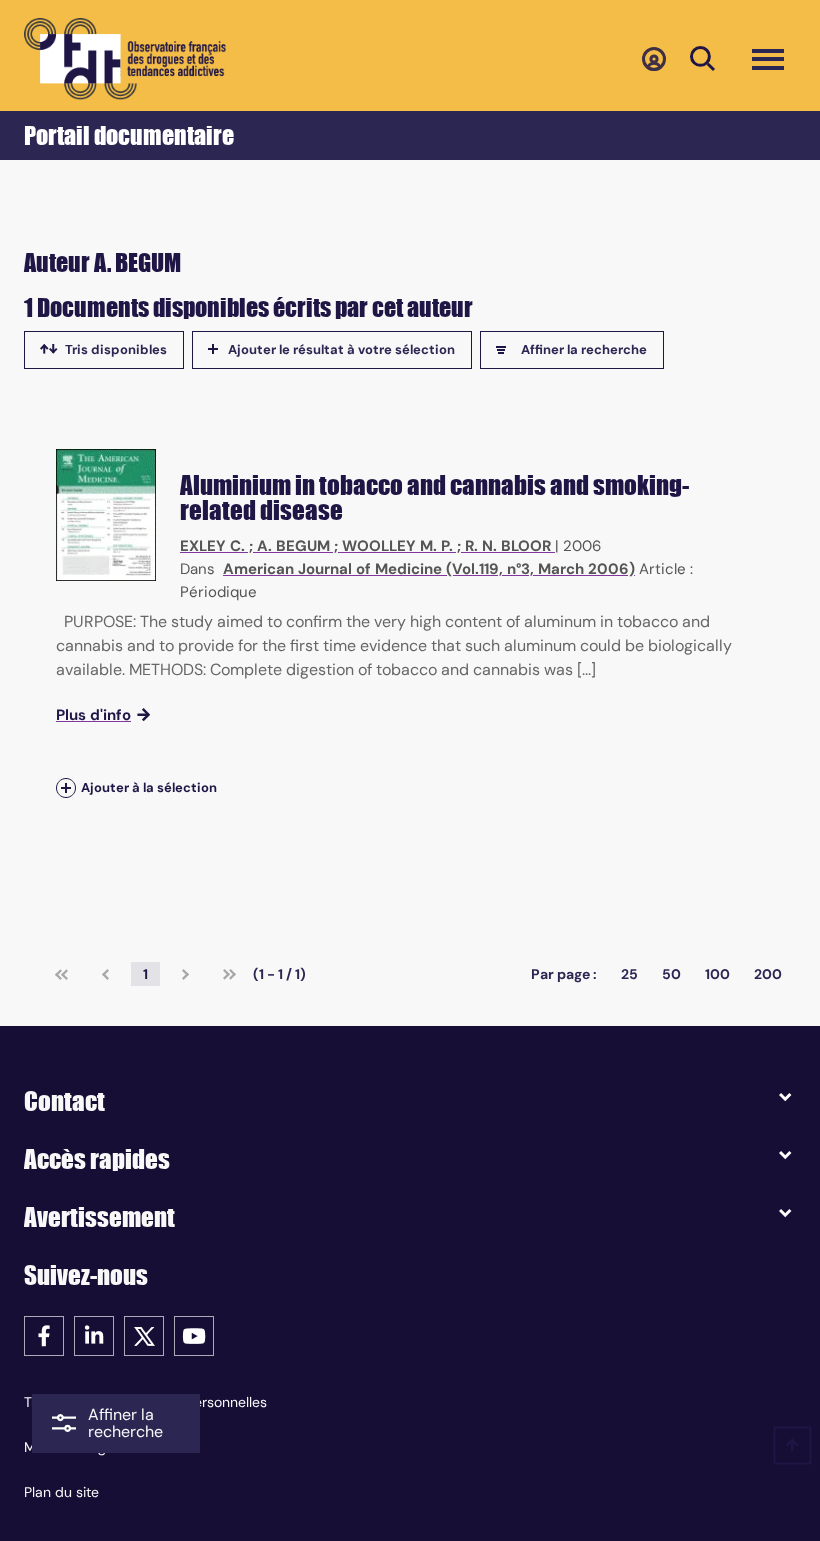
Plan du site (61, 1492)
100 (717, 974)
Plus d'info (93, 715)
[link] (61, 974)
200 (768, 974)
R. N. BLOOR (508, 546)
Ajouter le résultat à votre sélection (341, 349)
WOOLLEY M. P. (397, 546)
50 (671, 974)
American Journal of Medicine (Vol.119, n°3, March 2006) (429, 569)
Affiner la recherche (584, 349)
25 (629, 974)
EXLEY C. (212, 546)
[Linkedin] (94, 1334)
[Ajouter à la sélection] (66, 788)
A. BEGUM (293, 546)
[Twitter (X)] (144, 1334)
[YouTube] (194, 1334)
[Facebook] (44, 1334)
